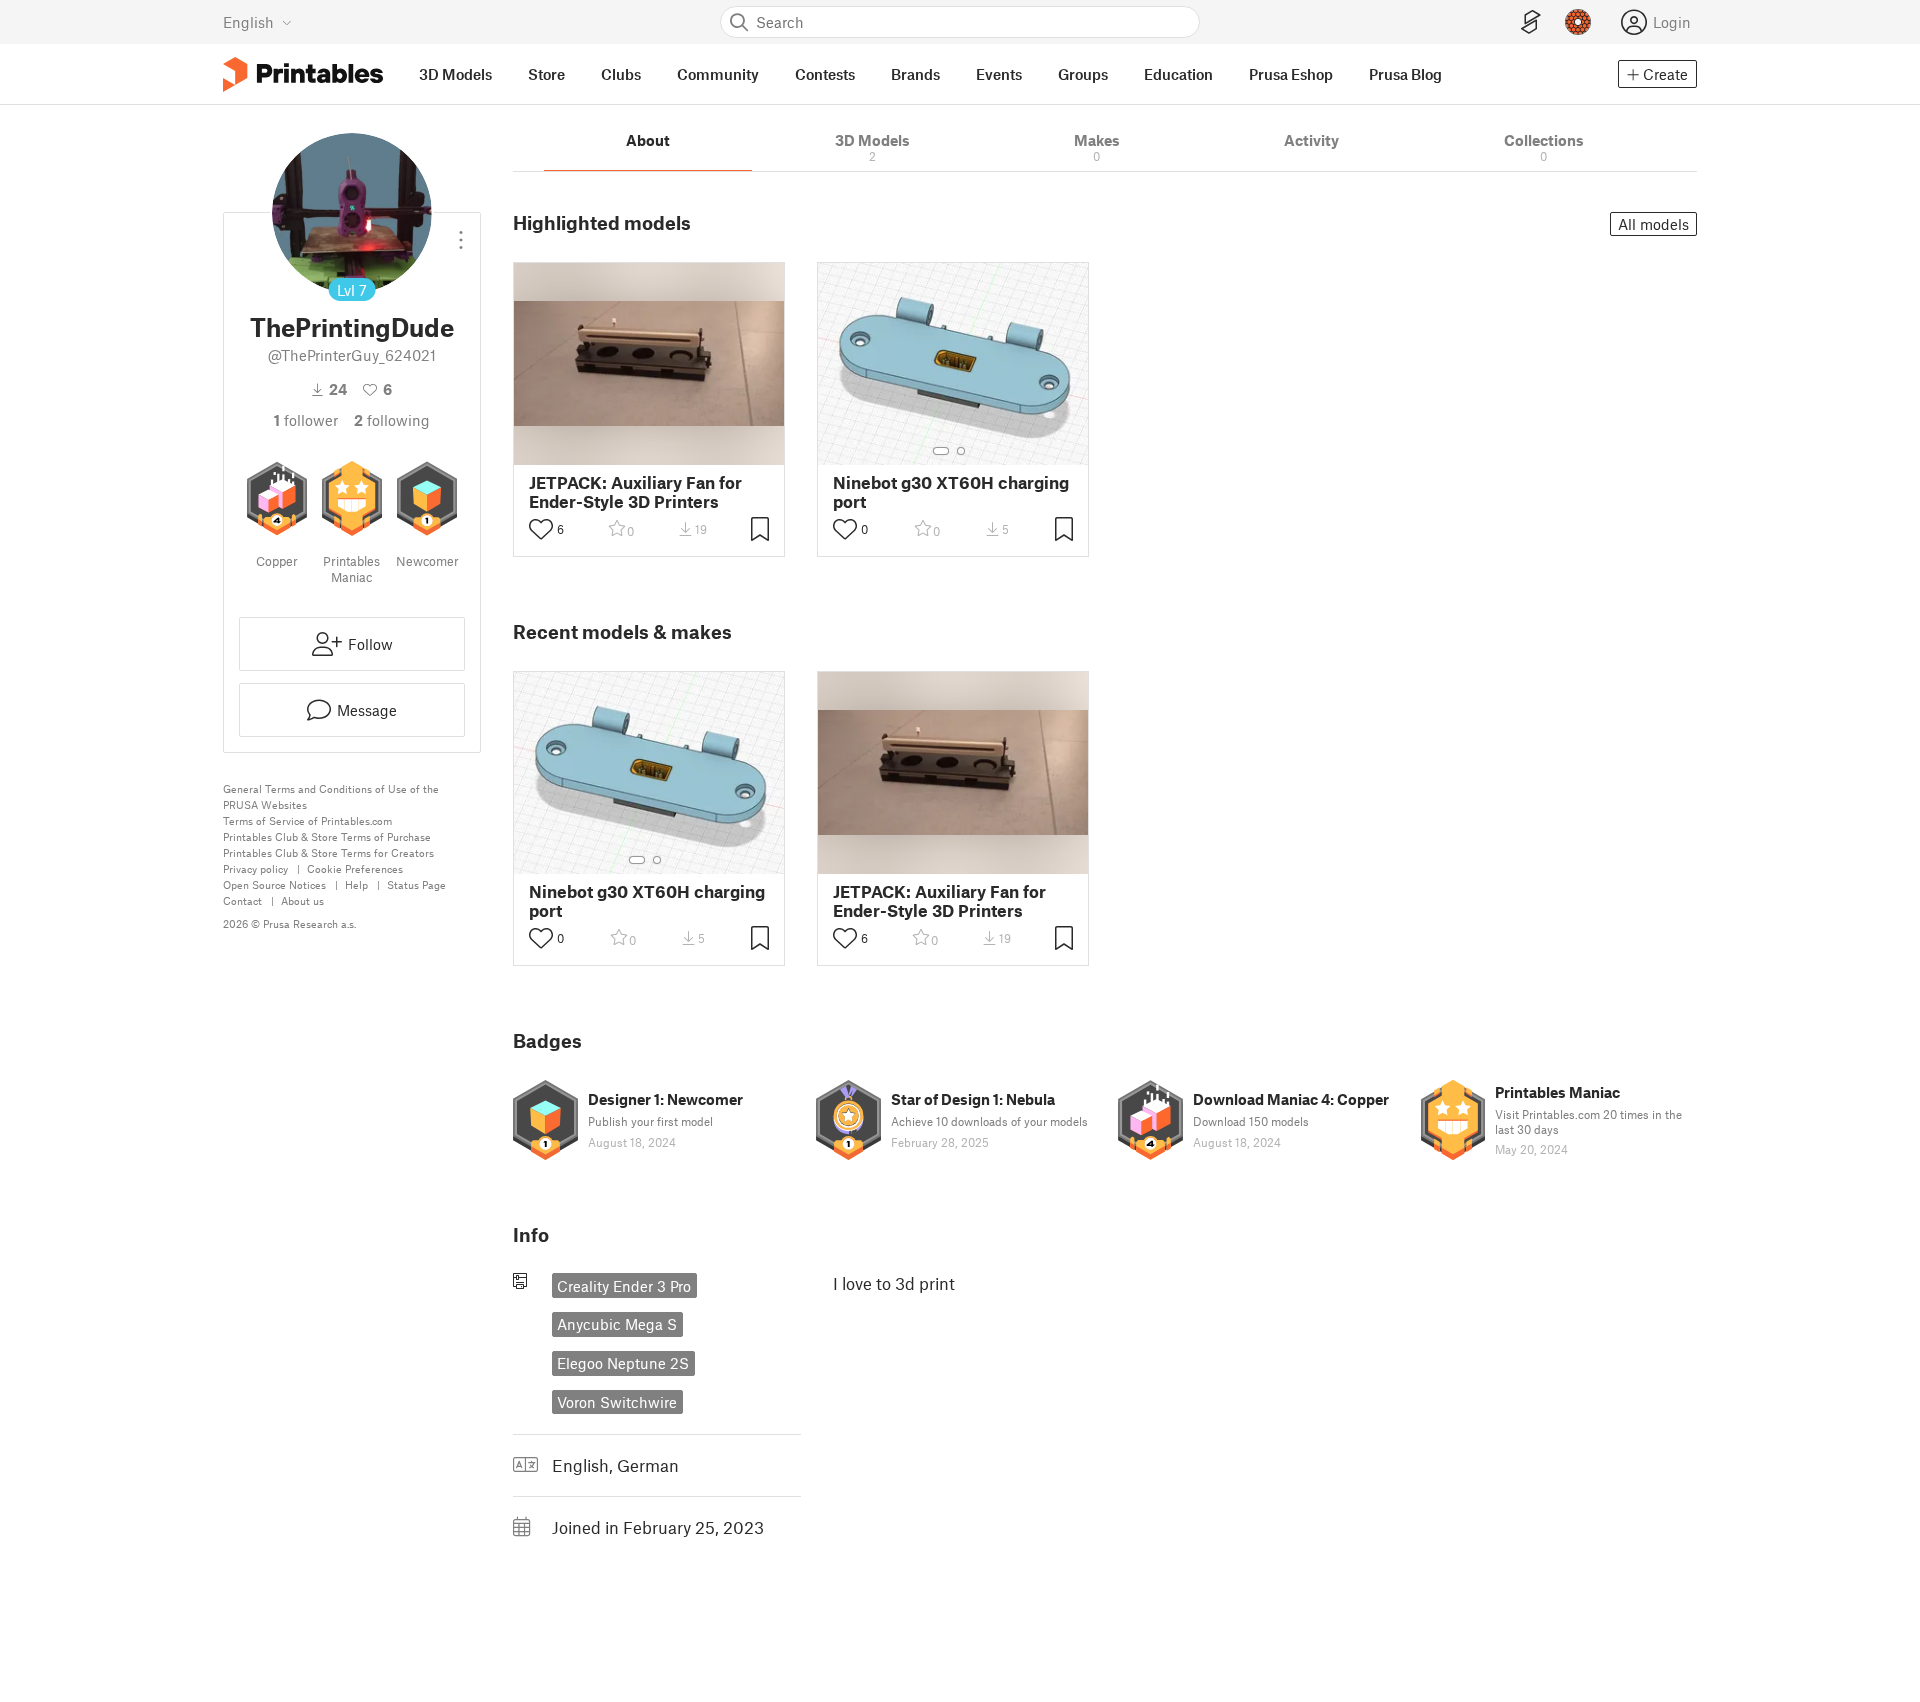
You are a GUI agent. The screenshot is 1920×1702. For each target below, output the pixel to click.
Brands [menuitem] (915, 74)
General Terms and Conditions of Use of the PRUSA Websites (331, 796)
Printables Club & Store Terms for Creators (328, 852)
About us (302, 900)
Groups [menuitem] (1083, 74)
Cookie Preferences (355, 868)
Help (356, 884)
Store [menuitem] (546, 74)
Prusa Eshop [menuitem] (1291, 74)
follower (306, 420)
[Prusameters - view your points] (1578, 22)
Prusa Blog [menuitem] (1405, 74)
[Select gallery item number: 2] (961, 451)
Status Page (416, 884)
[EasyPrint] (1531, 22)
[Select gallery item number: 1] (941, 451)
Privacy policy (255, 868)
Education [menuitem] (1178, 74)
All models (1653, 224)
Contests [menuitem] (825, 74)
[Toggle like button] (541, 529)
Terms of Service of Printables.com (307, 820)
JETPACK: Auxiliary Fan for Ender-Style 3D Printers (635, 492)
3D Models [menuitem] (455, 74)
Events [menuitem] (999, 74)
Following (392, 420)
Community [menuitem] (718, 74)
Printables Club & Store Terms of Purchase (327, 836)
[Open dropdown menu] (461, 232)
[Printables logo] (303, 74)
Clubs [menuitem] (621, 74)
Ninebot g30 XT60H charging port (951, 492)
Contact (242, 900)
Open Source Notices (274, 884)
